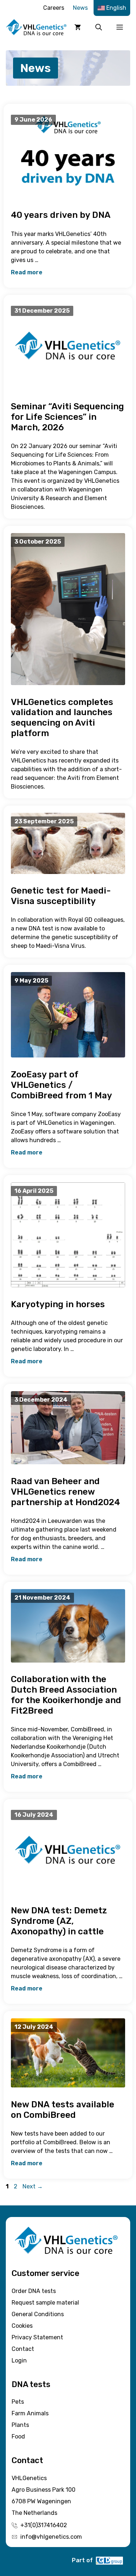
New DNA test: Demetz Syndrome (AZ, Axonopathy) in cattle (59, 1921)
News (80, 8)
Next (33, 2186)
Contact (23, 2349)
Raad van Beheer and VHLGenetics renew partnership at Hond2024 (65, 1492)
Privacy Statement (37, 2337)
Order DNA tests (34, 2291)
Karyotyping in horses (58, 1304)
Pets (18, 2402)
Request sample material (45, 2303)
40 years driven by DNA (61, 215)
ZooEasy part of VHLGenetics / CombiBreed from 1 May (61, 1085)
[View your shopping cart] (78, 27)
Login (19, 2360)
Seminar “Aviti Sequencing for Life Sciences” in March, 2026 (67, 417)
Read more (27, 272)
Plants (20, 2425)
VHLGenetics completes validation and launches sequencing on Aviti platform (62, 718)
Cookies (22, 2326)
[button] (99, 27)
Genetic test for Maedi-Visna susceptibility (61, 896)
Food (18, 2436)
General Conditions (38, 2314)
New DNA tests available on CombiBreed (63, 2110)
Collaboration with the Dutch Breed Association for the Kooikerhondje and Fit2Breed (66, 1695)
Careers (54, 8)
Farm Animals (30, 2413)
